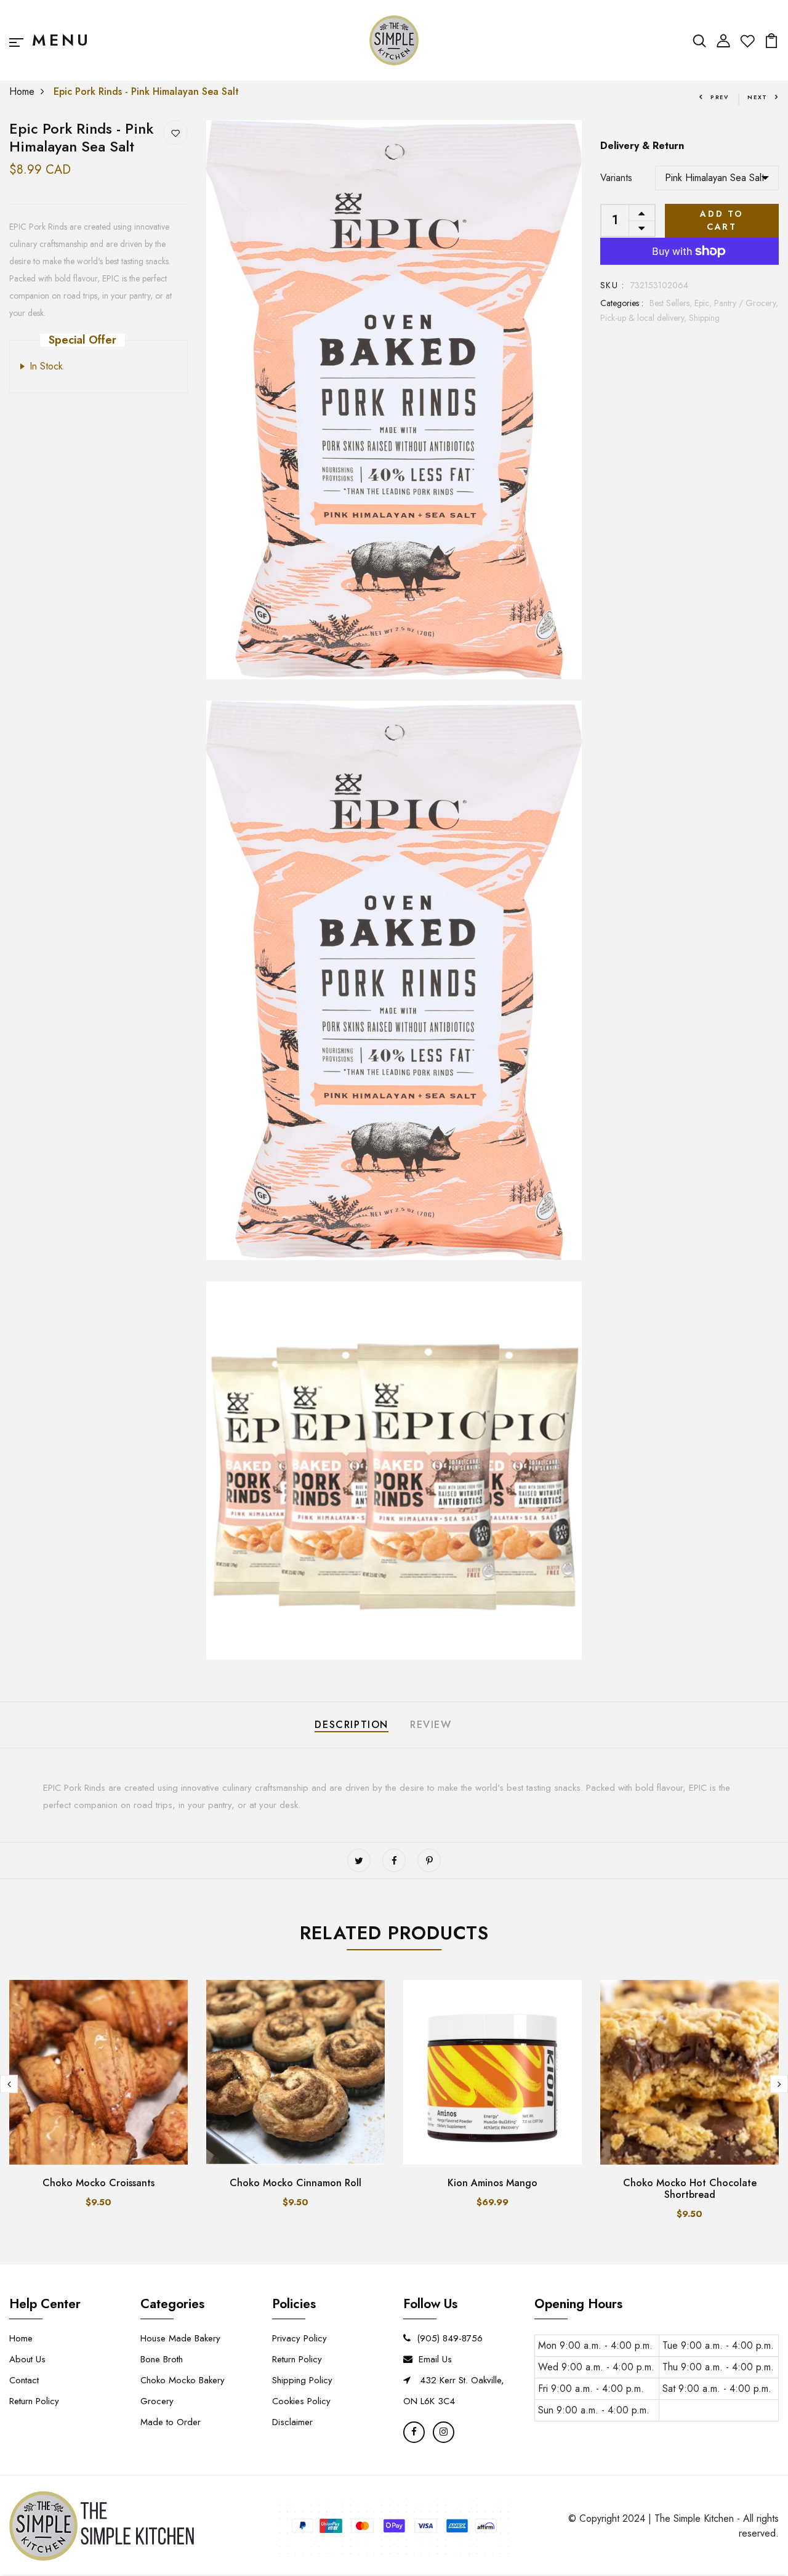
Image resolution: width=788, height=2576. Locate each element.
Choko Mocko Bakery (183, 2380)
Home (22, 91)
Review (431, 1725)
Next (758, 97)
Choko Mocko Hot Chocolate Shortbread (690, 2189)
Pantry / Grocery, (746, 303)
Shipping (704, 318)
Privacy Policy (300, 2338)
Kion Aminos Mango (492, 2183)
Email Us (435, 2359)
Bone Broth (162, 2359)
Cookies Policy (301, 2401)
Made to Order (171, 2422)
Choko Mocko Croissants (98, 2183)
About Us (27, 2359)
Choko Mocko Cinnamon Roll (295, 2183)
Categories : (622, 303)
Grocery (157, 2401)
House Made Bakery (180, 2338)
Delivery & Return (642, 146)
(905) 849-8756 (450, 2338)
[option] (98, 2104)
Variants (616, 178)
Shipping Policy (302, 2380)
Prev (720, 97)
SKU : (612, 285)
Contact (24, 2380)
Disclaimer (292, 2422)
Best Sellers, (672, 303)
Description (352, 1725)
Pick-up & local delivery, (645, 318)
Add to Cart (722, 220)
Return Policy (34, 2401)
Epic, (704, 303)
